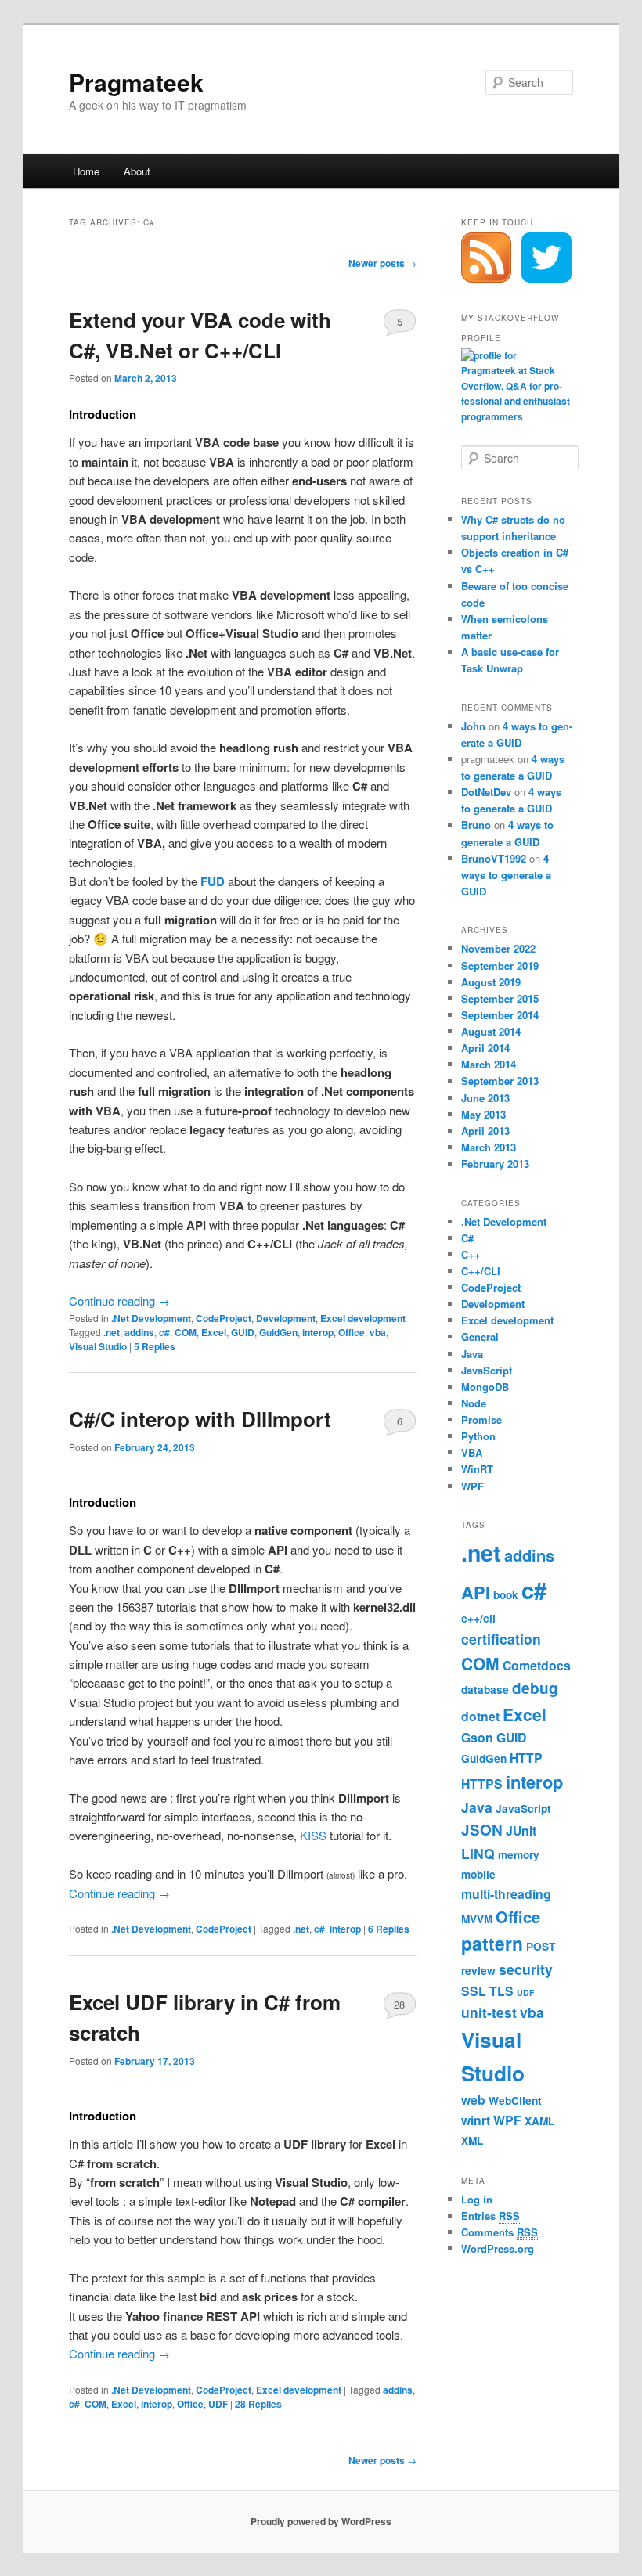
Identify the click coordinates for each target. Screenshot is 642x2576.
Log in (477, 2199)
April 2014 (485, 1048)
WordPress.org (498, 2248)
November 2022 (498, 948)
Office (352, 1332)
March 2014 (489, 1064)
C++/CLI (481, 1271)
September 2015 (500, 998)
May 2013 (483, 1114)
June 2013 (485, 1098)
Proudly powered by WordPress (321, 2521)
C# (467, 1238)
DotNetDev (486, 792)
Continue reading (119, 1301)
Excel (214, 1332)
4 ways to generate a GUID (506, 875)
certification (501, 1639)
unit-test (489, 2012)
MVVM (477, 1919)
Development (286, 1318)
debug (535, 1688)
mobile (478, 1874)
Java (472, 1354)
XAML (539, 2121)
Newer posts (382, 263)
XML (472, 2140)
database (485, 1690)
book (506, 1595)
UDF (218, 2404)
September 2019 (500, 966)
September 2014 (500, 1015)
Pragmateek (136, 82)
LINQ (478, 1853)
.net (112, 1332)
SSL (474, 1991)
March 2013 (489, 1147)
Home (86, 171)
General (480, 1337)
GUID (243, 1332)
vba (378, 1332)
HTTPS (482, 1783)
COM (186, 1332)
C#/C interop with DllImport (200, 1419)
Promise (481, 1420)
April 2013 (485, 1131)
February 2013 (495, 1164)
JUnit (521, 1830)
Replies (155, 1346)
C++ (471, 1254)
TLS (501, 1991)
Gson (477, 1737)
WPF (472, 1486)
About (137, 171)
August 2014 (491, 1031)
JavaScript (487, 1370)
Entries (491, 2216)
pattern (492, 1943)
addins (139, 1332)
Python (478, 1436)
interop (318, 1332)
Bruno (476, 825)
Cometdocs (537, 1665)
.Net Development (151, 1318)
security (526, 1969)
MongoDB (485, 1387)
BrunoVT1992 (494, 858)
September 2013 (500, 1081)
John (473, 726)
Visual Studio (98, 1346)
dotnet (480, 1716)
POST (541, 1946)
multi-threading (506, 1894)
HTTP (526, 1758)
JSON (482, 1830)
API (476, 1592)
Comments (500, 2232)
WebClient (515, 2100)
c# (164, 1332)
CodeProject (224, 1318)
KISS (313, 1835)
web (473, 2100)
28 (399, 2004)
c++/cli (478, 1618)
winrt (476, 2120)
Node (474, 1403)
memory (519, 1855)
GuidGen (278, 1332)
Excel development (363, 1318)
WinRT (477, 1469)
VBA (472, 1452)
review (478, 1971)
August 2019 (491, 982)
